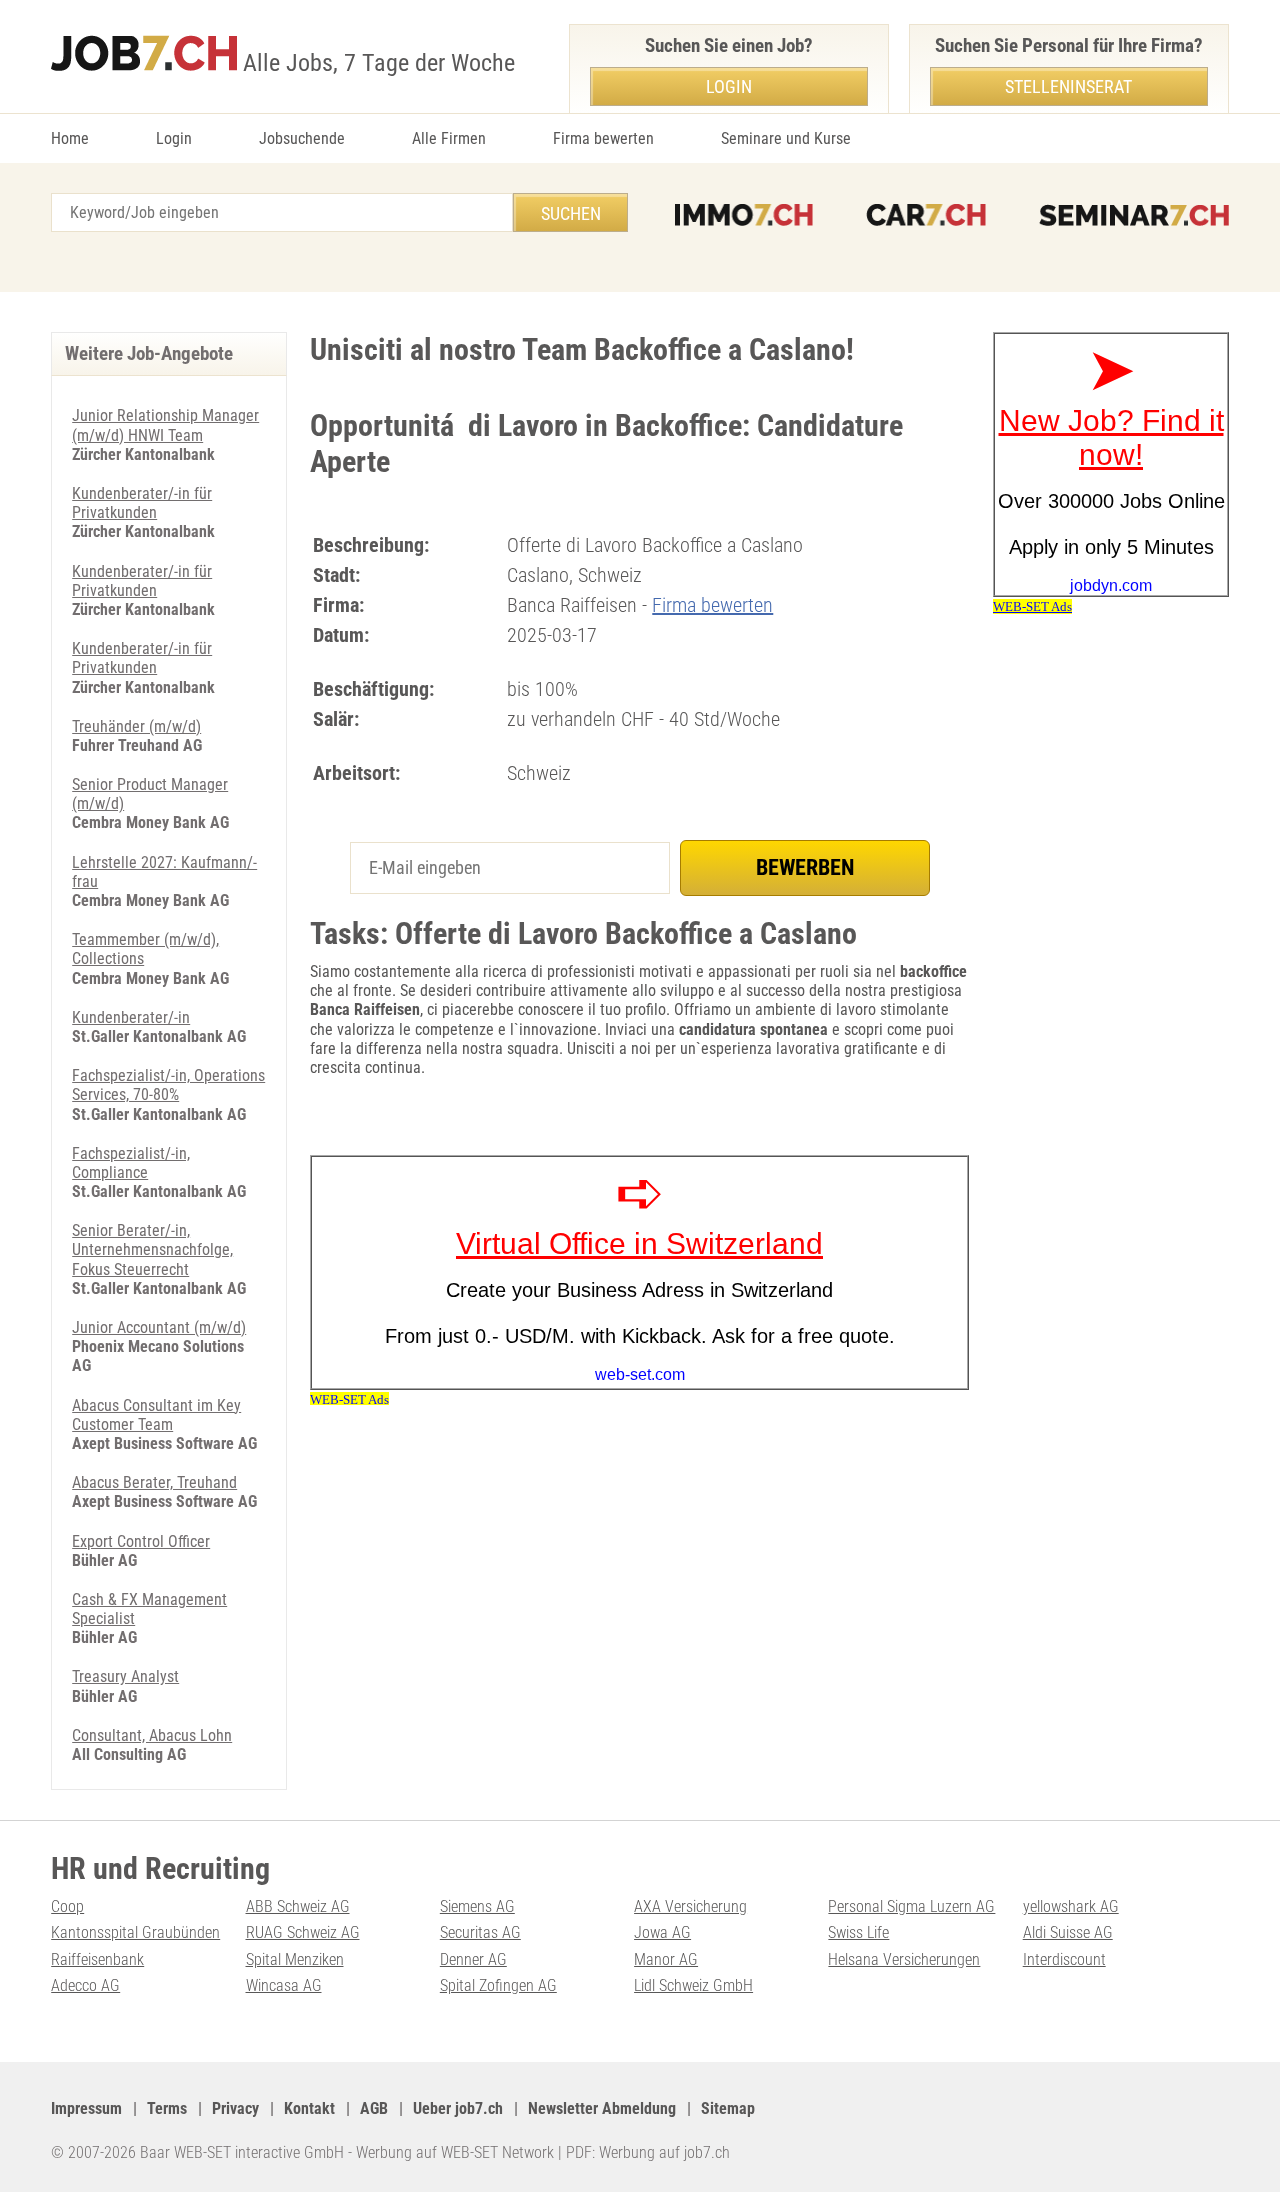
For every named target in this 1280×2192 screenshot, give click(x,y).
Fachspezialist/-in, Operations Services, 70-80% (168, 1085)
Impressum (86, 2108)
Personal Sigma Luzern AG (911, 1906)
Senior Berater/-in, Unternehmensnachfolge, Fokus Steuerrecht (152, 1249)
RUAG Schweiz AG (303, 1932)
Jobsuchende (302, 138)
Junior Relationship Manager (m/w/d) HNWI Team (165, 425)
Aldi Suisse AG (1068, 1932)
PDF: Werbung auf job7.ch (648, 2152)
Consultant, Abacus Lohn (152, 1735)
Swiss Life (858, 1932)
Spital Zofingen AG (498, 1985)
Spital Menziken (295, 1959)
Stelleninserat (1068, 86)
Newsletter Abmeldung (602, 2108)
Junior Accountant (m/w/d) (159, 1327)
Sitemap (728, 2108)
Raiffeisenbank (97, 1959)
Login (174, 138)
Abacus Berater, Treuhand (154, 1482)
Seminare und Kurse (786, 138)
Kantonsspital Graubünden (135, 1932)
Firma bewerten (603, 138)
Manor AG (666, 1959)
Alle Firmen (449, 138)
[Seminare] (1134, 215)
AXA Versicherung (690, 1906)
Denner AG (473, 1959)
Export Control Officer (141, 1541)
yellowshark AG (1071, 1906)
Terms (167, 2108)
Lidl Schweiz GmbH (693, 1985)
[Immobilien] (744, 215)
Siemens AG (477, 1906)
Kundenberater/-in (131, 1017)
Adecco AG (85, 1985)
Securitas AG (480, 1932)
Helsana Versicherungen (904, 1959)
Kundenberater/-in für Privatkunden (142, 503)
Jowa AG (662, 1932)
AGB (374, 2108)
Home (70, 138)
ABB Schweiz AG (298, 1906)
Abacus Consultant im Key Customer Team (156, 1415)
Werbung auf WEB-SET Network (455, 2152)
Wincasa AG (284, 1985)
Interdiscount (1064, 1959)
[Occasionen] (926, 215)
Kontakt (309, 2108)
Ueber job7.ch (458, 2108)
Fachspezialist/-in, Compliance (131, 1163)
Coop (67, 1906)
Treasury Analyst (125, 1676)
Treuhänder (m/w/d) (136, 726)
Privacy (235, 2108)
